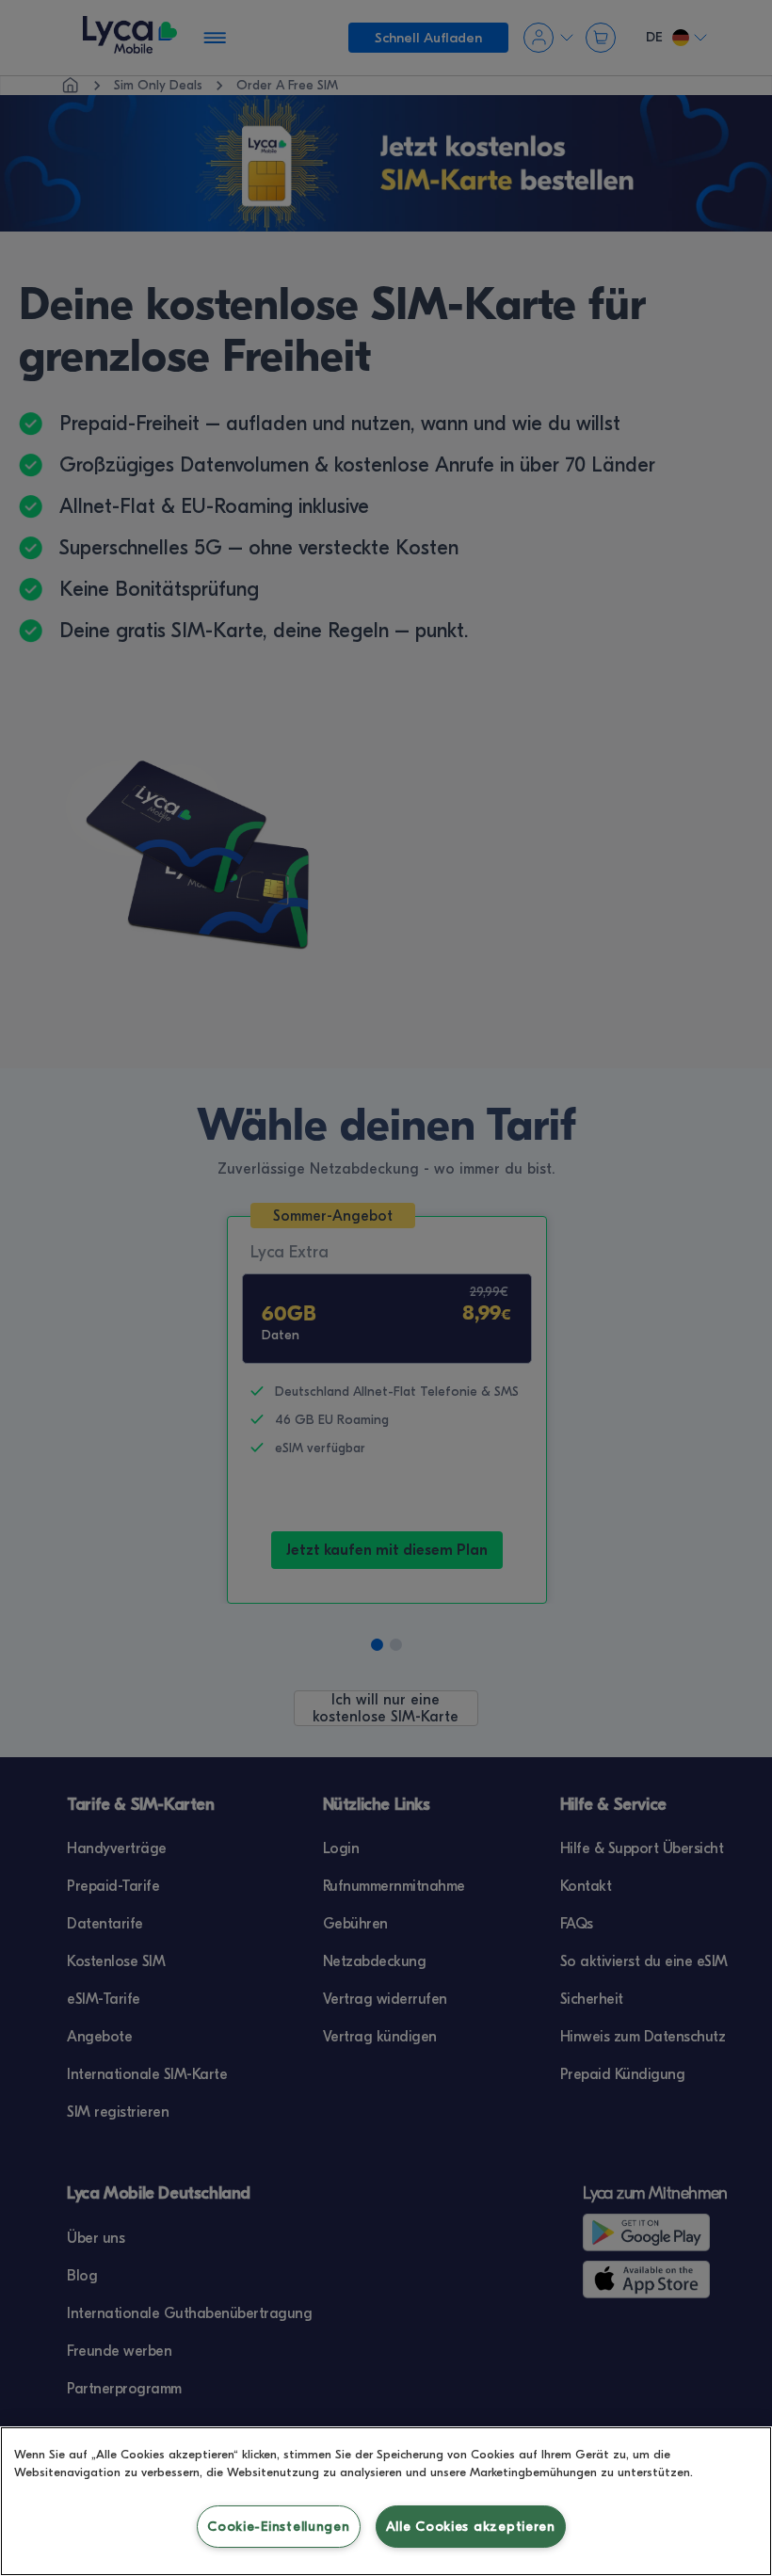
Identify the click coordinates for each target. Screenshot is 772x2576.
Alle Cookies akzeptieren (471, 2527)
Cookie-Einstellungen (278, 2527)
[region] (386, 2501)
